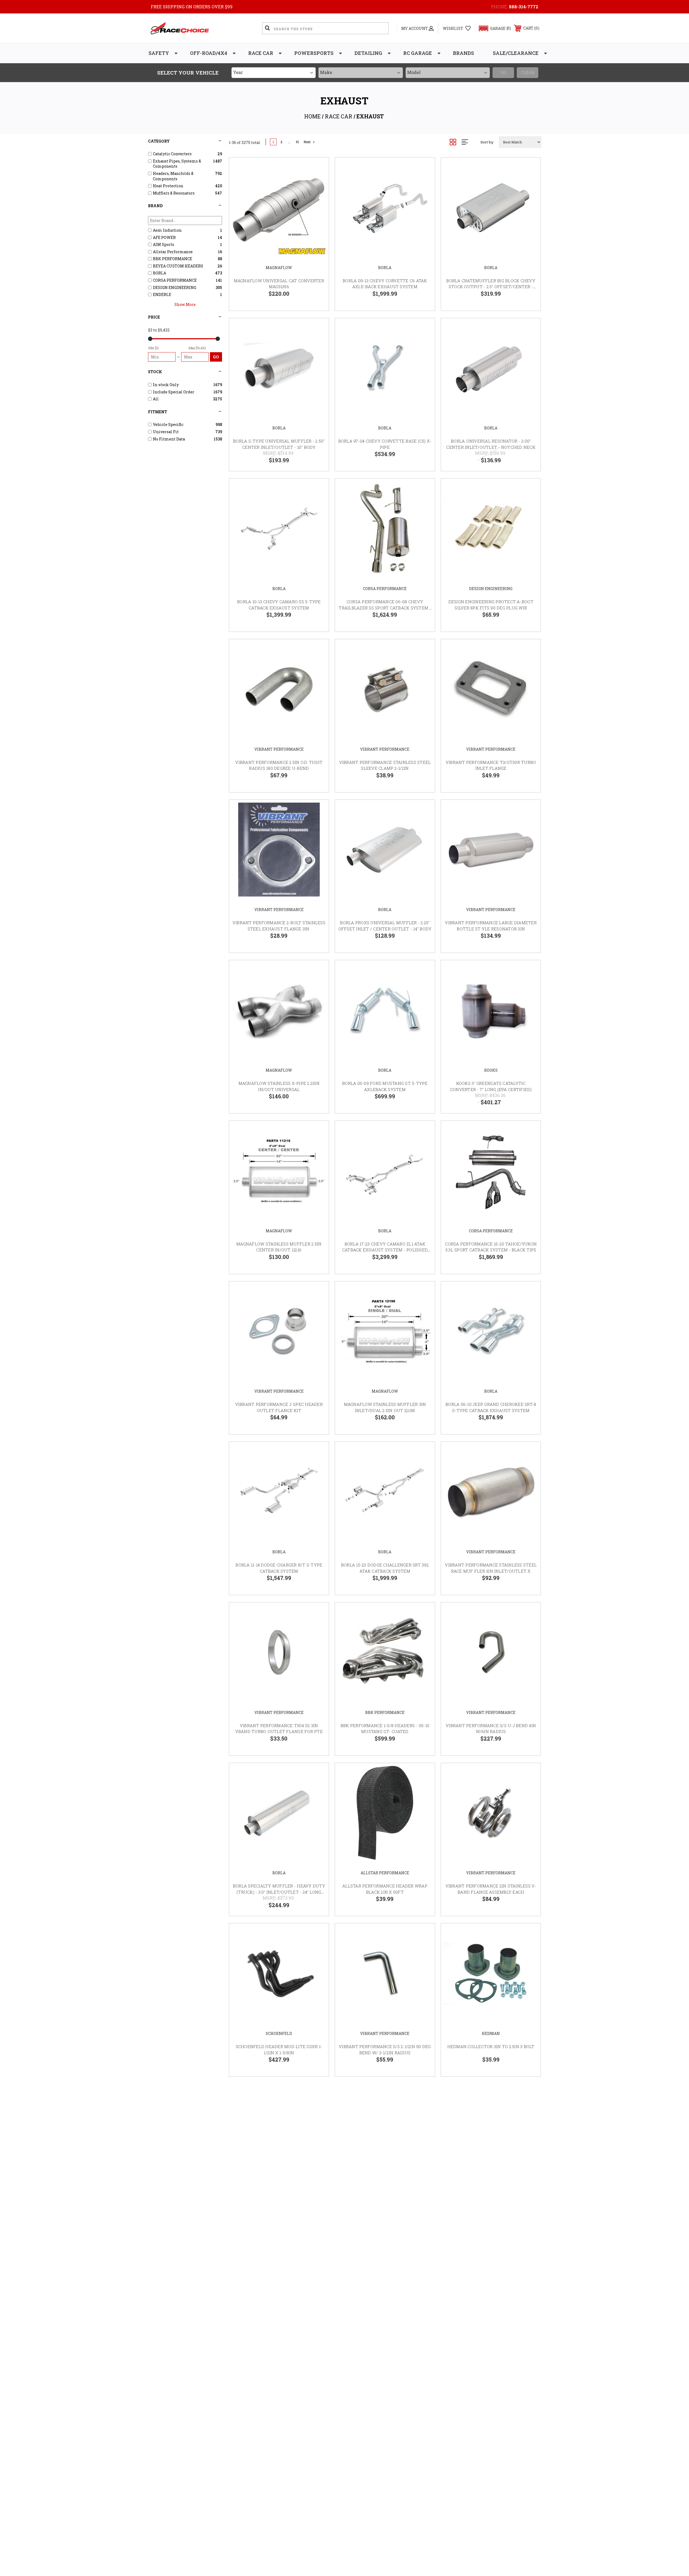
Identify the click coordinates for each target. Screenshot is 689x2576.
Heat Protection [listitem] (168, 186)
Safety (159, 53)
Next (307, 142)
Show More (185, 304)
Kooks (491, 1070)
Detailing (368, 53)
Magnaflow (279, 268)
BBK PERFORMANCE (385, 1712)
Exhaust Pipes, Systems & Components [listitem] (177, 164)
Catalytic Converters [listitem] (172, 154)
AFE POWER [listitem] (164, 237)
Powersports (314, 53)
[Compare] (318, 196)
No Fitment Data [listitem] (169, 439)
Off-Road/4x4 (209, 53)
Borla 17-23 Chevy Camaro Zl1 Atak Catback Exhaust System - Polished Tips (385, 1250)
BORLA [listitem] (159, 273)
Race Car (261, 53)
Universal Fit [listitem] (166, 432)
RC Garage (418, 53)
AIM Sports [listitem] (164, 244)
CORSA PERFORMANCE (385, 589)
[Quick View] (318, 169)
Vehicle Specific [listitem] (168, 424)
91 (297, 142)
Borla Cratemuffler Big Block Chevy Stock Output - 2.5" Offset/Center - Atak (491, 287)
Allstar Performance (385, 1873)
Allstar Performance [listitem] (173, 252)
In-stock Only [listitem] (166, 385)
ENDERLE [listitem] (162, 294)
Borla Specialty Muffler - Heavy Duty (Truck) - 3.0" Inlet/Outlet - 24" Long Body (279, 1892)
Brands (463, 53)
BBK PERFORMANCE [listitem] (173, 259)
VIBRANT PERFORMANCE (279, 749)
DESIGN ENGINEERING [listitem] (175, 287)
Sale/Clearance (516, 53)
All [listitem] (156, 399)
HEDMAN (491, 2033)
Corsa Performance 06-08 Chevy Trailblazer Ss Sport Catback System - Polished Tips (385, 608)
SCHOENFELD (279, 2033)
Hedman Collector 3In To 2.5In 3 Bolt (491, 2046)
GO (216, 357)
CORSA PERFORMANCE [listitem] (175, 280)
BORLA (385, 268)
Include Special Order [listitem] (174, 392)
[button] (492, 28)
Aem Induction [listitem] (167, 230)
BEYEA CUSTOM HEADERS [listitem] (178, 266)
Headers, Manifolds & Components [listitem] (173, 176)
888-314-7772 (524, 7)
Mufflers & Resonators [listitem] (174, 193)
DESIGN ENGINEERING (491, 589)
